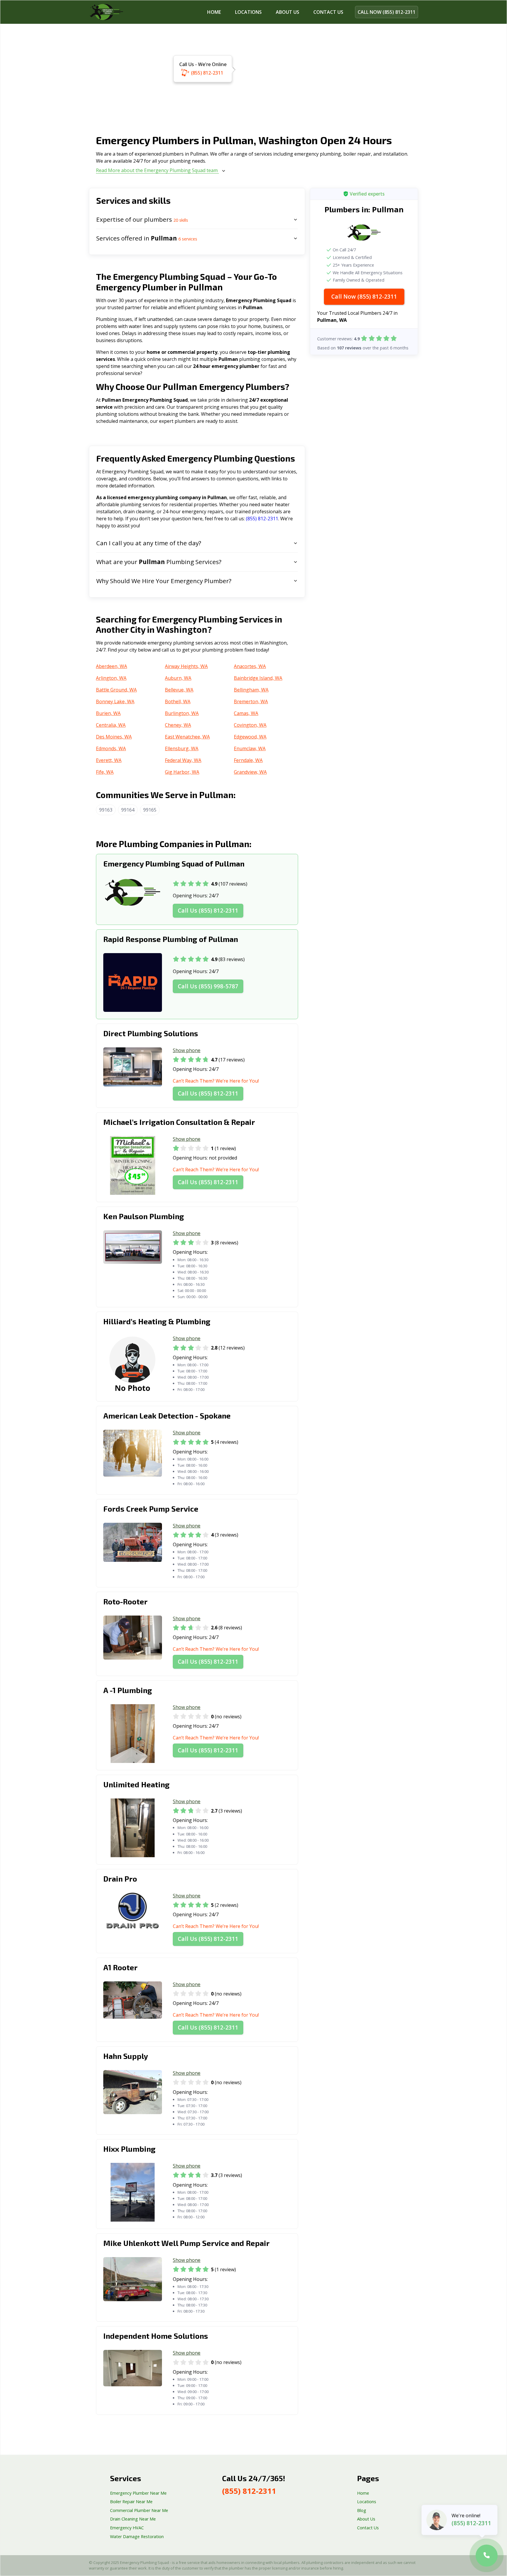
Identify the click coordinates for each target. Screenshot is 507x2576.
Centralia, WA (111, 725)
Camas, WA (246, 713)
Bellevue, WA (179, 690)
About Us (288, 12)
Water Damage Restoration (137, 2537)
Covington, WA (250, 725)
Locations (248, 12)
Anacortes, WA (250, 666)
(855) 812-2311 (207, 73)
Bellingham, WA (251, 690)
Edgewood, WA (250, 737)
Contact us (328, 12)
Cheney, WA (178, 725)
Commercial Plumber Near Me (139, 2510)
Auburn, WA (178, 678)
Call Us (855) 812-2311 (208, 910)
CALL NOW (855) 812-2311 (387, 12)
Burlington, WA (182, 713)
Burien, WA (108, 713)
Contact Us (368, 2528)
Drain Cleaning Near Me (133, 2519)
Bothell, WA (178, 701)
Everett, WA (109, 760)
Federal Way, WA (183, 760)
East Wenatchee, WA (187, 737)
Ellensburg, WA (182, 748)
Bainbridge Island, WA (258, 678)
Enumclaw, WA (250, 748)
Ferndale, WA (248, 760)
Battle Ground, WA (116, 690)
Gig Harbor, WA (182, 772)
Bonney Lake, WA (115, 701)
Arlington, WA (111, 678)
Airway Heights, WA (186, 666)
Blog (362, 2510)
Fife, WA (105, 772)
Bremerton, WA (251, 701)
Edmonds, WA (111, 748)
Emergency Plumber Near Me (138, 2493)
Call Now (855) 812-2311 (364, 296)
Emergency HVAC (127, 2528)
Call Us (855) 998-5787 (208, 986)
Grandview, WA (250, 772)
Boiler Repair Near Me (131, 2502)
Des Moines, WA (114, 737)
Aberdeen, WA (111, 666)
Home (214, 12)
